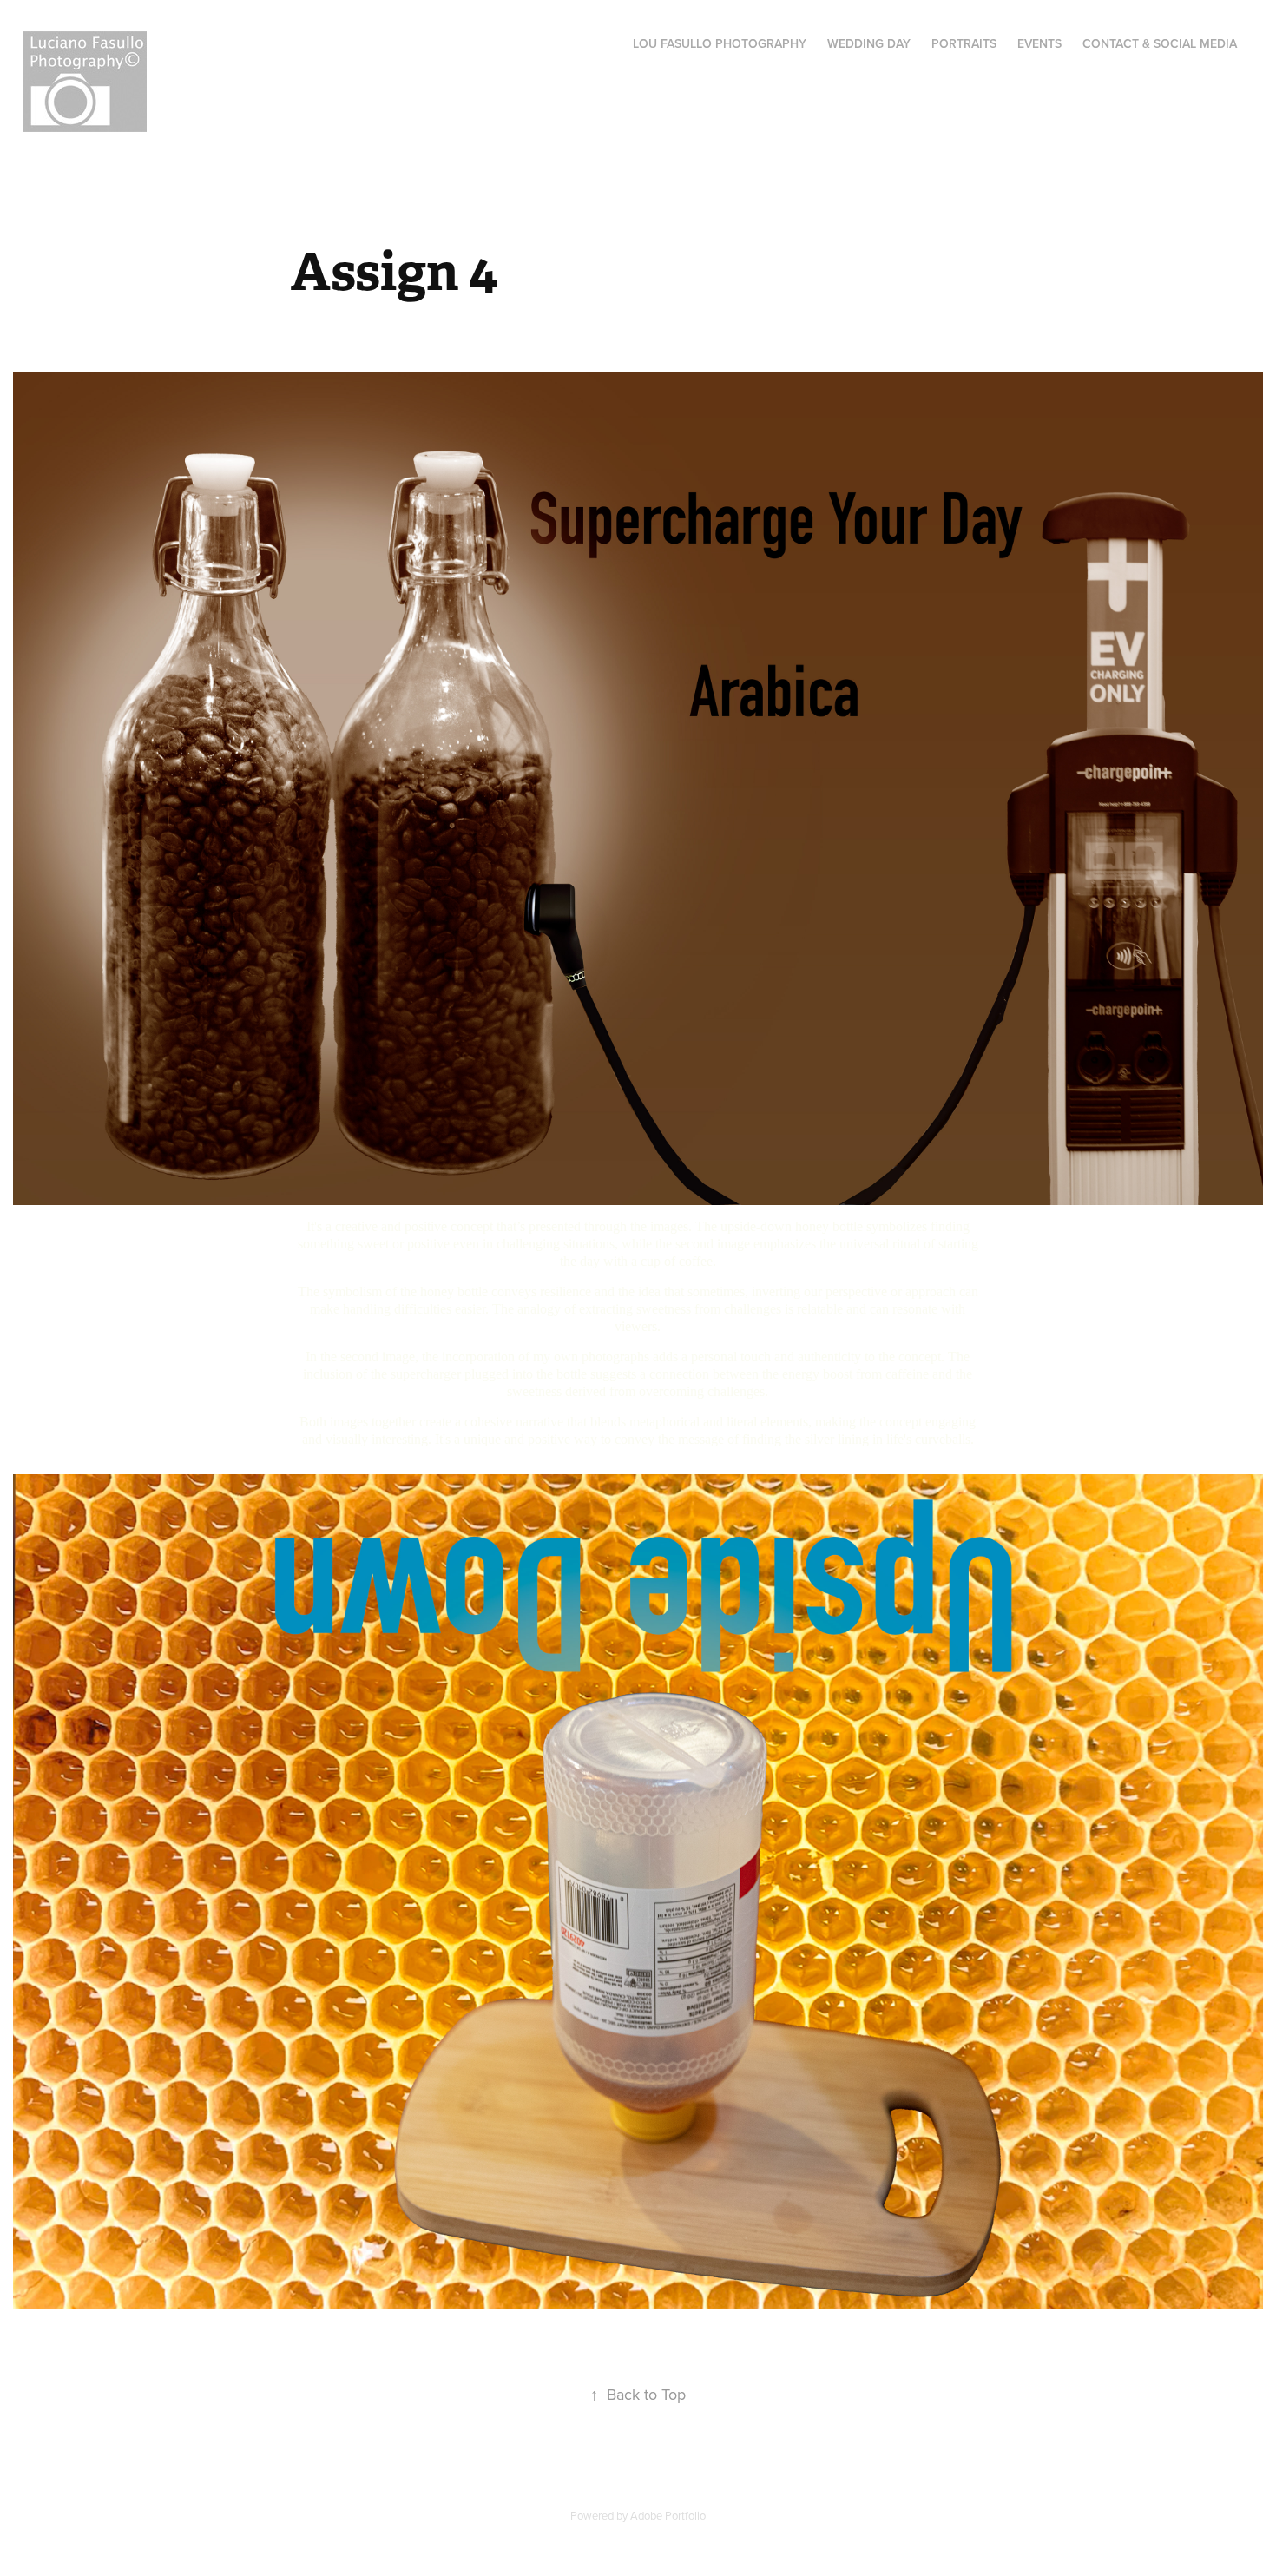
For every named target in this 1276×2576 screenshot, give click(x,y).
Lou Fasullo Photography (720, 43)
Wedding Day (869, 43)
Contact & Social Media (1160, 43)
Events (1039, 43)
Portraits (964, 43)
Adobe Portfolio (668, 2515)
